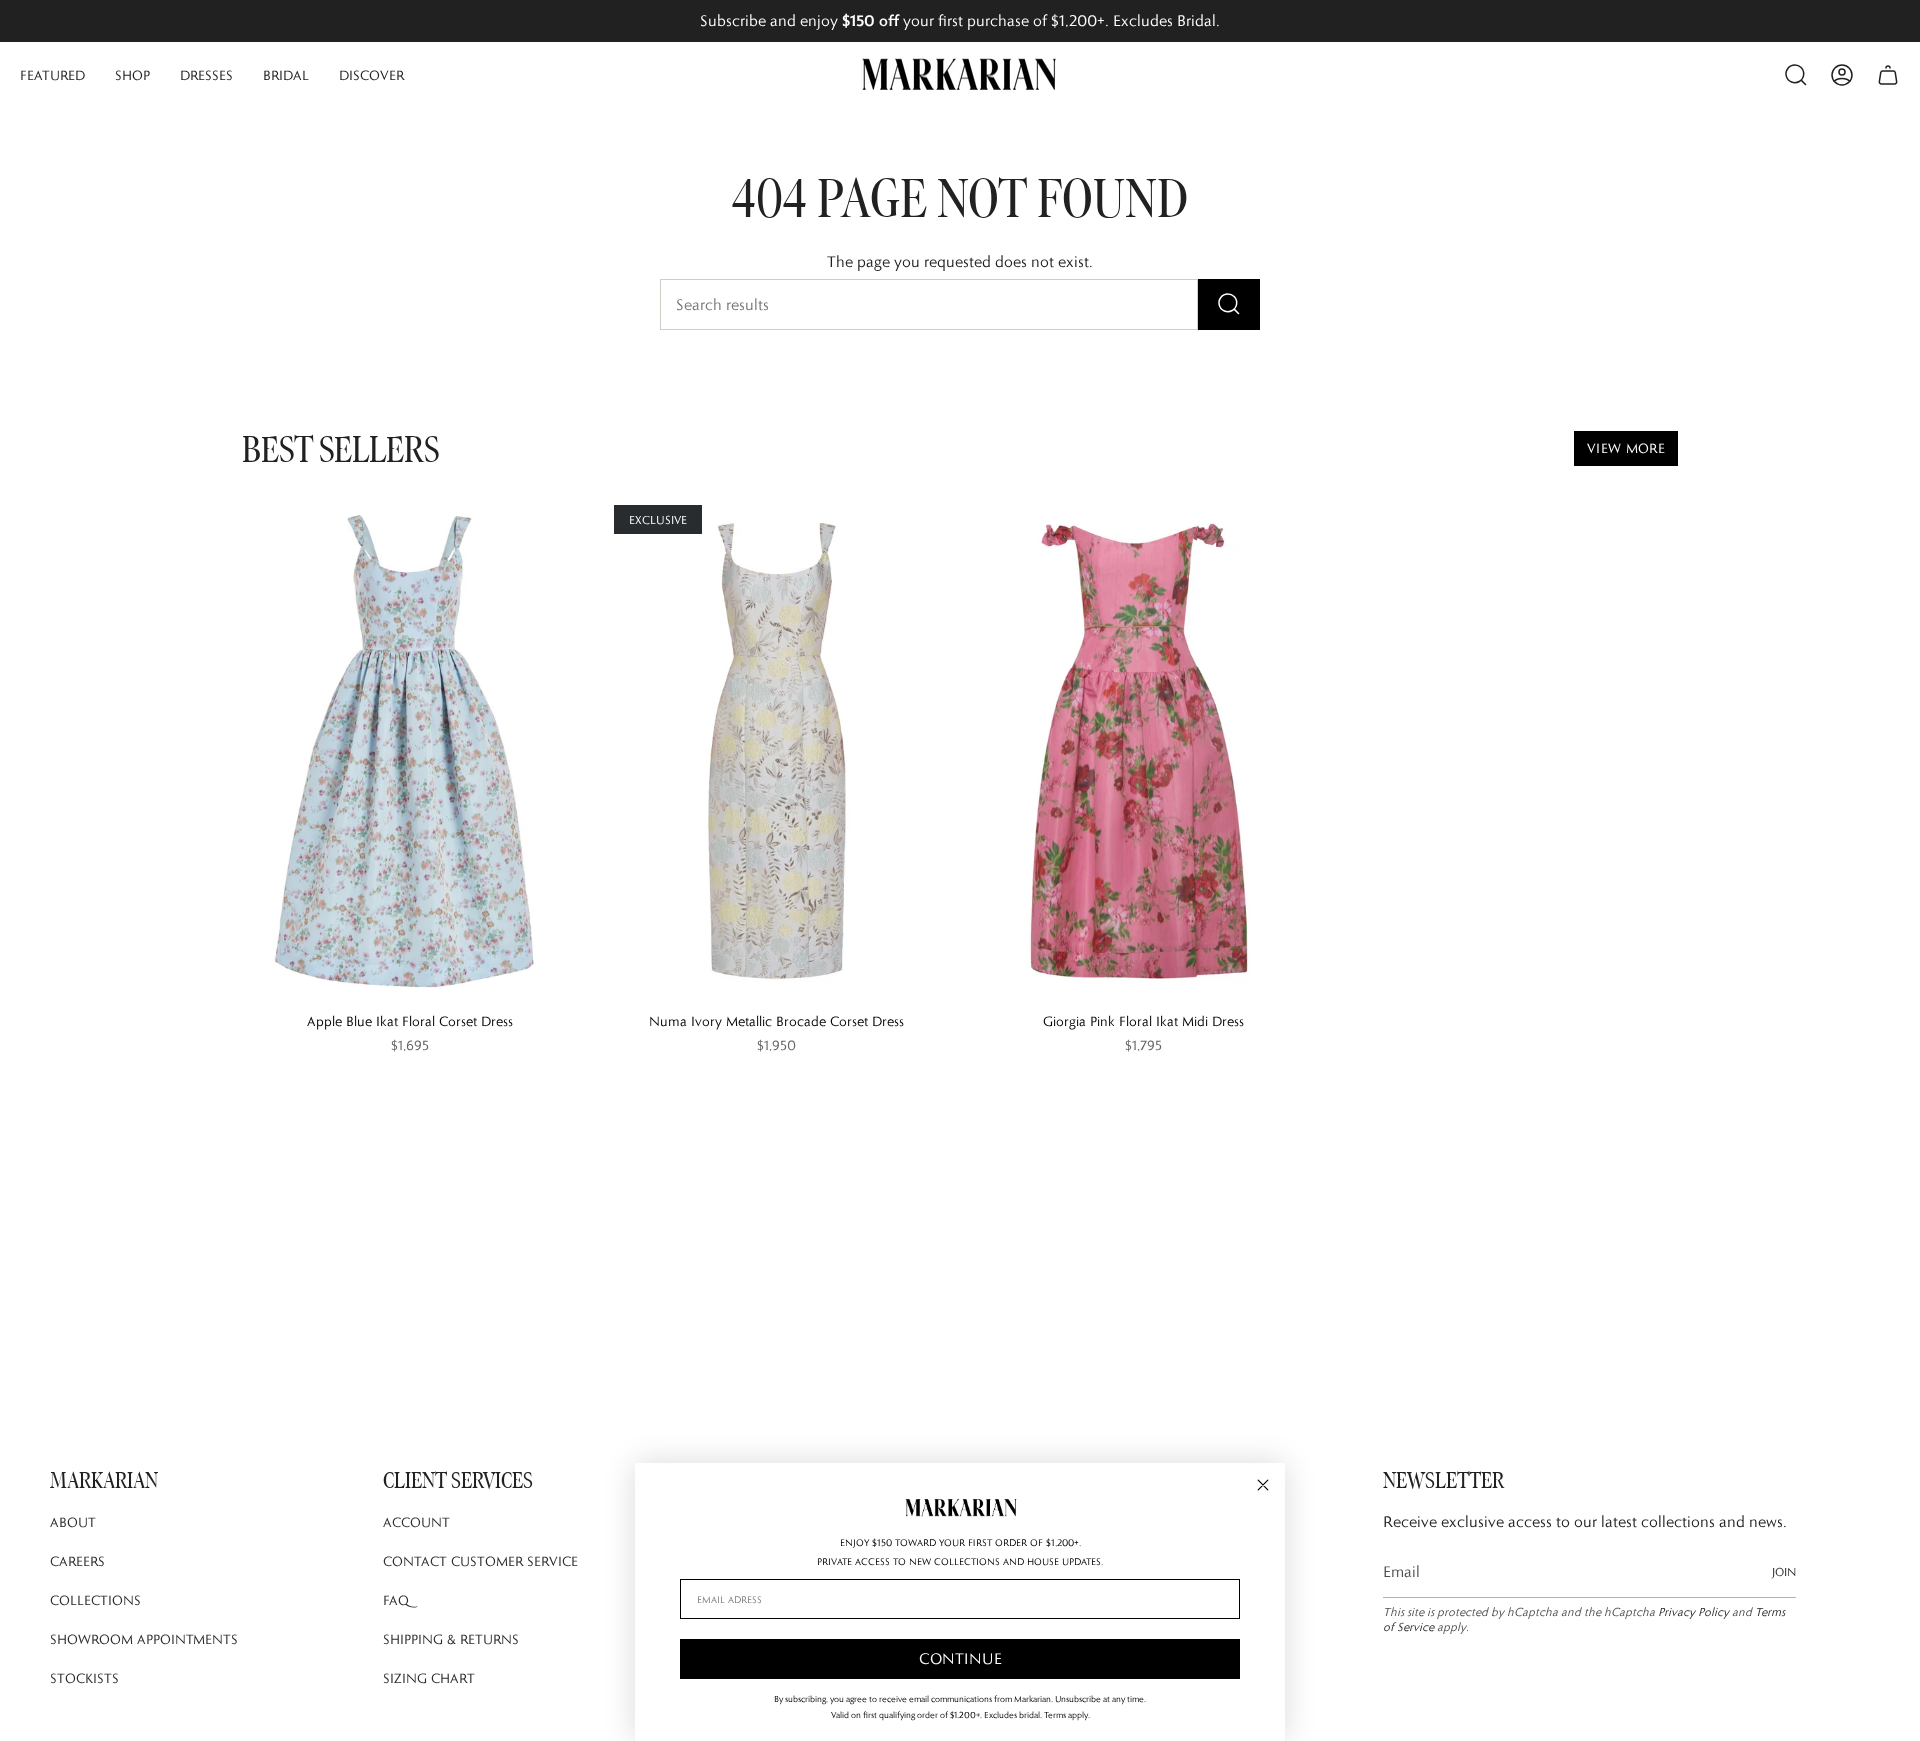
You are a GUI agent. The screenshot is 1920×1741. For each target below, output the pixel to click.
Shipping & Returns (451, 1639)
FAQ (396, 1600)
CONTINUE (960, 1658)
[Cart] (1888, 75)
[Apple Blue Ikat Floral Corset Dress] (409, 751)
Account (416, 1522)
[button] (52, 75)
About (73, 1522)
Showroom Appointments (144, 1639)
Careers (77, 1561)
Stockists (84, 1678)
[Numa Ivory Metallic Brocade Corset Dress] (776, 751)
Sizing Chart (429, 1678)
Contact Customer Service (480, 1561)
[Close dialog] (1263, 1485)
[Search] (1229, 304)
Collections (95, 1600)
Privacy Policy (1693, 1611)
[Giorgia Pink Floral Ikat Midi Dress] (1143, 751)
